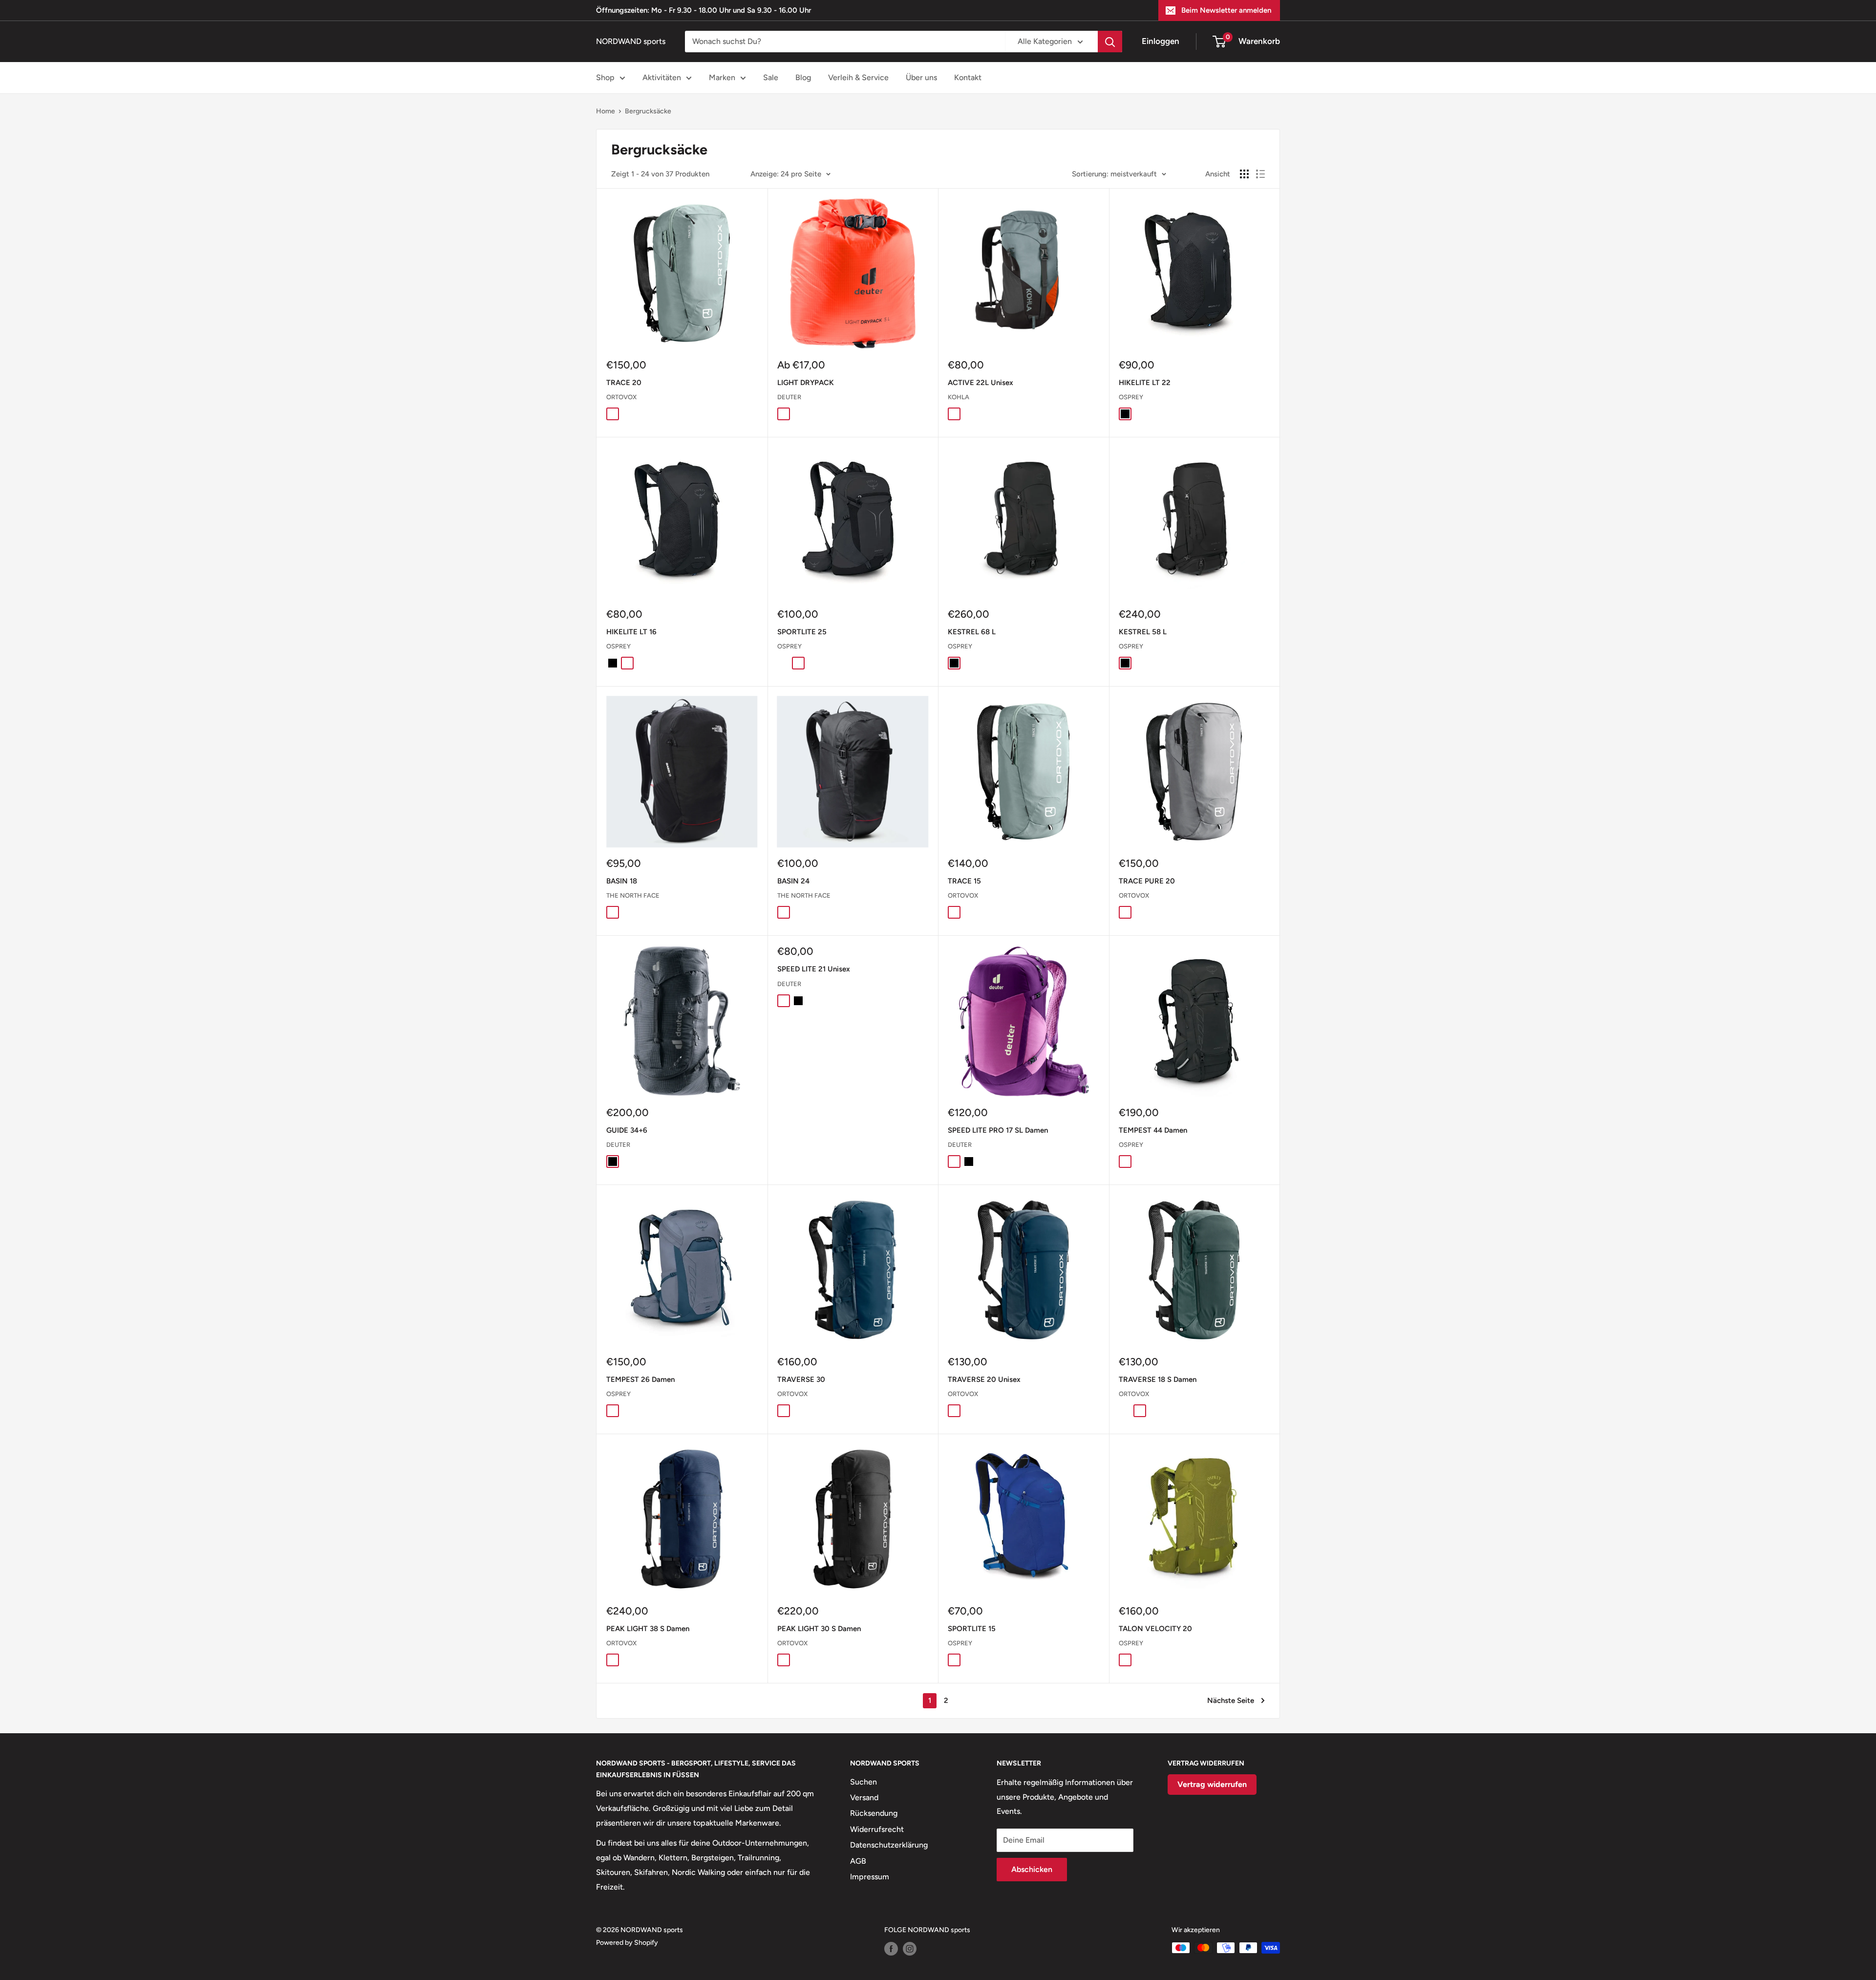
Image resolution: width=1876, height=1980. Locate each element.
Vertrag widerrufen (1212, 1784)
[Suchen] (1110, 42)
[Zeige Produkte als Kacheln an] (1244, 174)
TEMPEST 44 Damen (1153, 1130)
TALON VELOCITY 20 (1155, 1629)
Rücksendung (874, 1813)
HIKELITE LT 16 (631, 632)
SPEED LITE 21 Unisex (814, 969)
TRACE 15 (964, 881)
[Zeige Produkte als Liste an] (1260, 174)
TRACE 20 (624, 383)
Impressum (870, 1877)
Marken (722, 77)
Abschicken (1032, 1869)
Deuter (789, 397)
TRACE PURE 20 (1147, 881)
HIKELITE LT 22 (1145, 383)
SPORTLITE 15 (972, 1629)
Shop (605, 77)
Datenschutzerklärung (889, 1845)
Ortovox (621, 397)
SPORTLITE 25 (802, 632)
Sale (771, 77)
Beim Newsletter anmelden (1226, 10)
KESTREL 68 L (972, 632)
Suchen (863, 1782)
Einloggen (1161, 41)
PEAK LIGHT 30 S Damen (819, 1629)
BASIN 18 (622, 881)
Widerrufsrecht (877, 1829)
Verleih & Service (858, 77)
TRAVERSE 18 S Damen (1158, 1379)
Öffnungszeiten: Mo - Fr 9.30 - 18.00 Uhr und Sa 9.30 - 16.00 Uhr (703, 10)
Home (606, 111)
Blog (803, 77)
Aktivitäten (662, 77)
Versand (864, 1797)
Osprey (1131, 397)
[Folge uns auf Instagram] (910, 1949)
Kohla (959, 397)
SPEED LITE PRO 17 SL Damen (998, 1130)
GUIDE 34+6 (627, 1130)
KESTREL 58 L (1143, 632)
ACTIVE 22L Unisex (981, 383)
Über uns (921, 77)
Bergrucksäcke (648, 111)
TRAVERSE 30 (801, 1379)
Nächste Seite (1231, 1700)
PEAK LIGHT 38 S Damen (648, 1629)
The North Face (633, 895)
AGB (858, 1861)
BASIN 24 (793, 881)
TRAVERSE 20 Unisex (984, 1379)
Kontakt (968, 77)
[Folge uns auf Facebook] (891, 1949)
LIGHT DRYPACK (806, 383)
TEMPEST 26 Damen (640, 1379)
